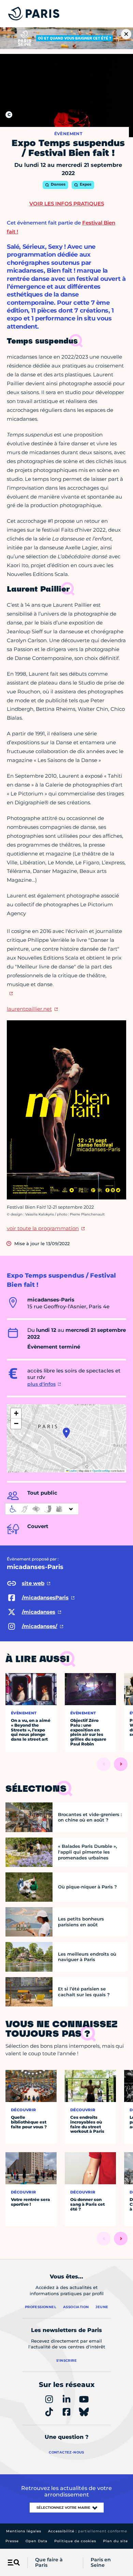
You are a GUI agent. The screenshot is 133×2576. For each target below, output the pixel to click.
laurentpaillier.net (29, 1009)
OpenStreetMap (101, 1471)
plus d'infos (41, 1384)
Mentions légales (24, 2531)
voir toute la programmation (43, 1228)
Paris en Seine (101, 2563)
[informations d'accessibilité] (42, 1509)
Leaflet (73, 1471)
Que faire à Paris (49, 2563)
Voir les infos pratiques (67, 204)
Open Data (36, 2541)
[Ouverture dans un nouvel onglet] (10, 993)
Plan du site (115, 2541)
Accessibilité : (88, 2531)
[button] (66, 1433)
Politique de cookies (75, 2541)
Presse (12, 2541)
